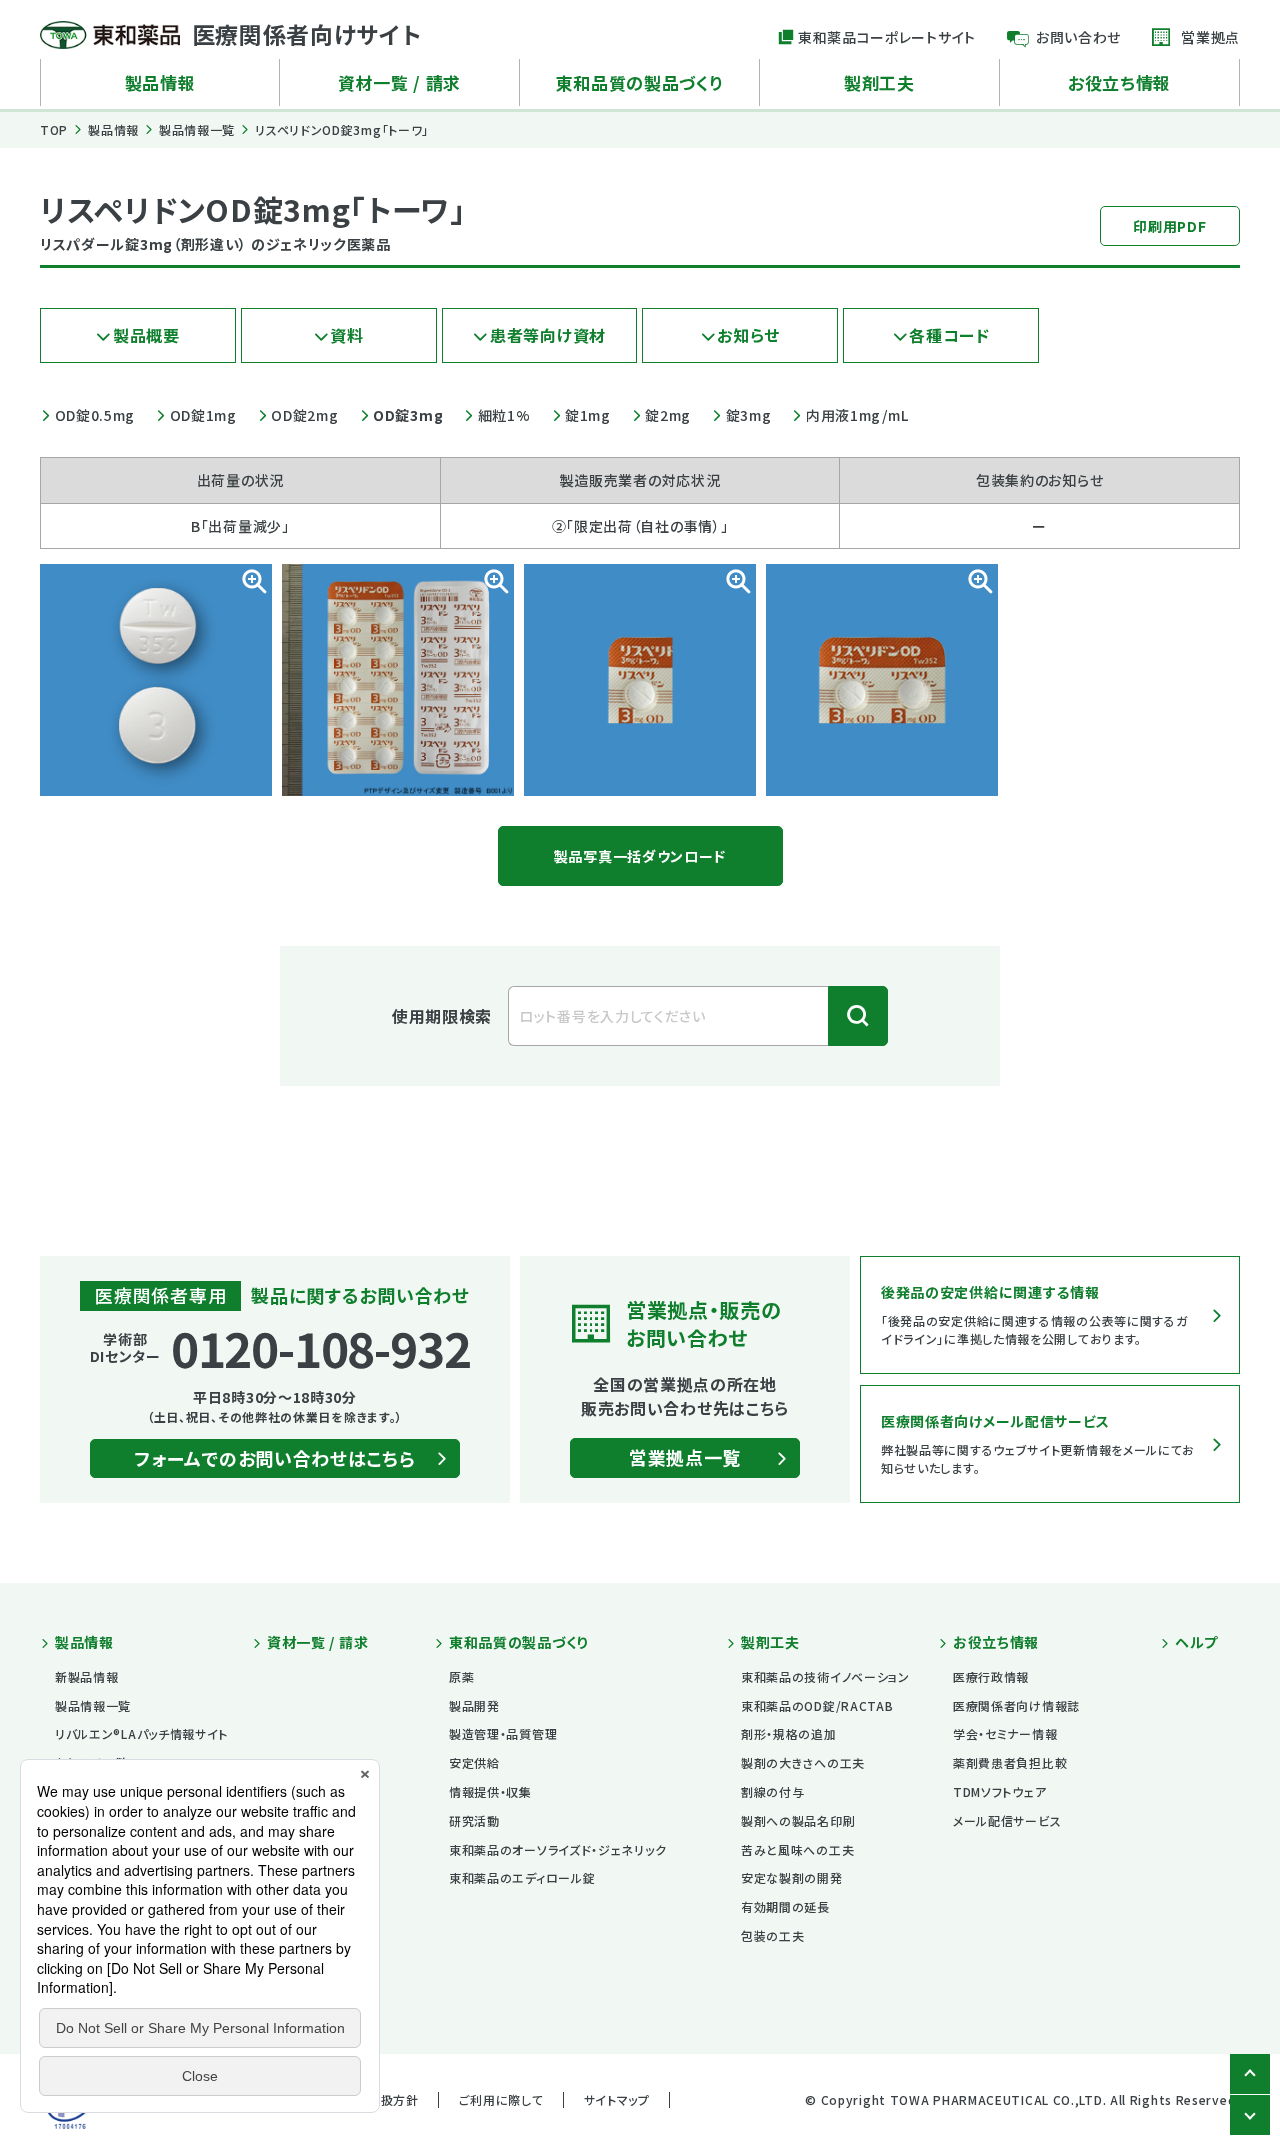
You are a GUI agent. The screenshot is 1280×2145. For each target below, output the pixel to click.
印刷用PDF (1169, 226)
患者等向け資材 (548, 335)
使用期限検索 (442, 1016)
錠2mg (668, 415)
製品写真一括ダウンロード (640, 856)
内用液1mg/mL (857, 415)
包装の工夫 (773, 1935)
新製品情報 (87, 1676)
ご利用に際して (501, 2099)
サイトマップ (617, 2099)
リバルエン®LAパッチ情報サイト (141, 1733)
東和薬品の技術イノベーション (825, 1676)
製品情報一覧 (197, 129)
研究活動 (474, 1820)
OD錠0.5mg (95, 415)
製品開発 (474, 1705)
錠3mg (748, 415)
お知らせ (748, 335)
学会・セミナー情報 (1005, 1733)
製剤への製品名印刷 (798, 1820)
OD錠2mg (304, 415)
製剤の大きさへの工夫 (803, 1762)
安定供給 (474, 1762)
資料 (346, 335)
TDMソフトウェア (999, 1791)
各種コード (949, 335)
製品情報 (160, 82)
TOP (54, 129)
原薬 (461, 1676)
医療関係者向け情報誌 (1016, 1705)
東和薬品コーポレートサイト (887, 37)
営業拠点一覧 (685, 1457)
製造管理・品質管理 (503, 1733)
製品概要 (146, 335)
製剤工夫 (879, 82)
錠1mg (588, 415)
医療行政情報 (991, 1676)
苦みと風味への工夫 (797, 1849)
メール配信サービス (1007, 1820)
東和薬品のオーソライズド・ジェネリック (557, 1849)
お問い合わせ (1078, 37)
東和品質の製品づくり (640, 82)
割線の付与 (773, 1791)
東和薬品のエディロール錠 (522, 1877)
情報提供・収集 (490, 1791)
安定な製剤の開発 (792, 1877)
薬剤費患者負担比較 (1010, 1762)
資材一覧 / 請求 (399, 82)
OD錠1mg (203, 415)
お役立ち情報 (1119, 82)
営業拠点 (1210, 37)
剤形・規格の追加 (789, 1733)
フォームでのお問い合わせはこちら (274, 1458)
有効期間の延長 (785, 1906)
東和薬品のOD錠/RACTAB (817, 1705)
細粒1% (504, 415)
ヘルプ (1196, 1642)
